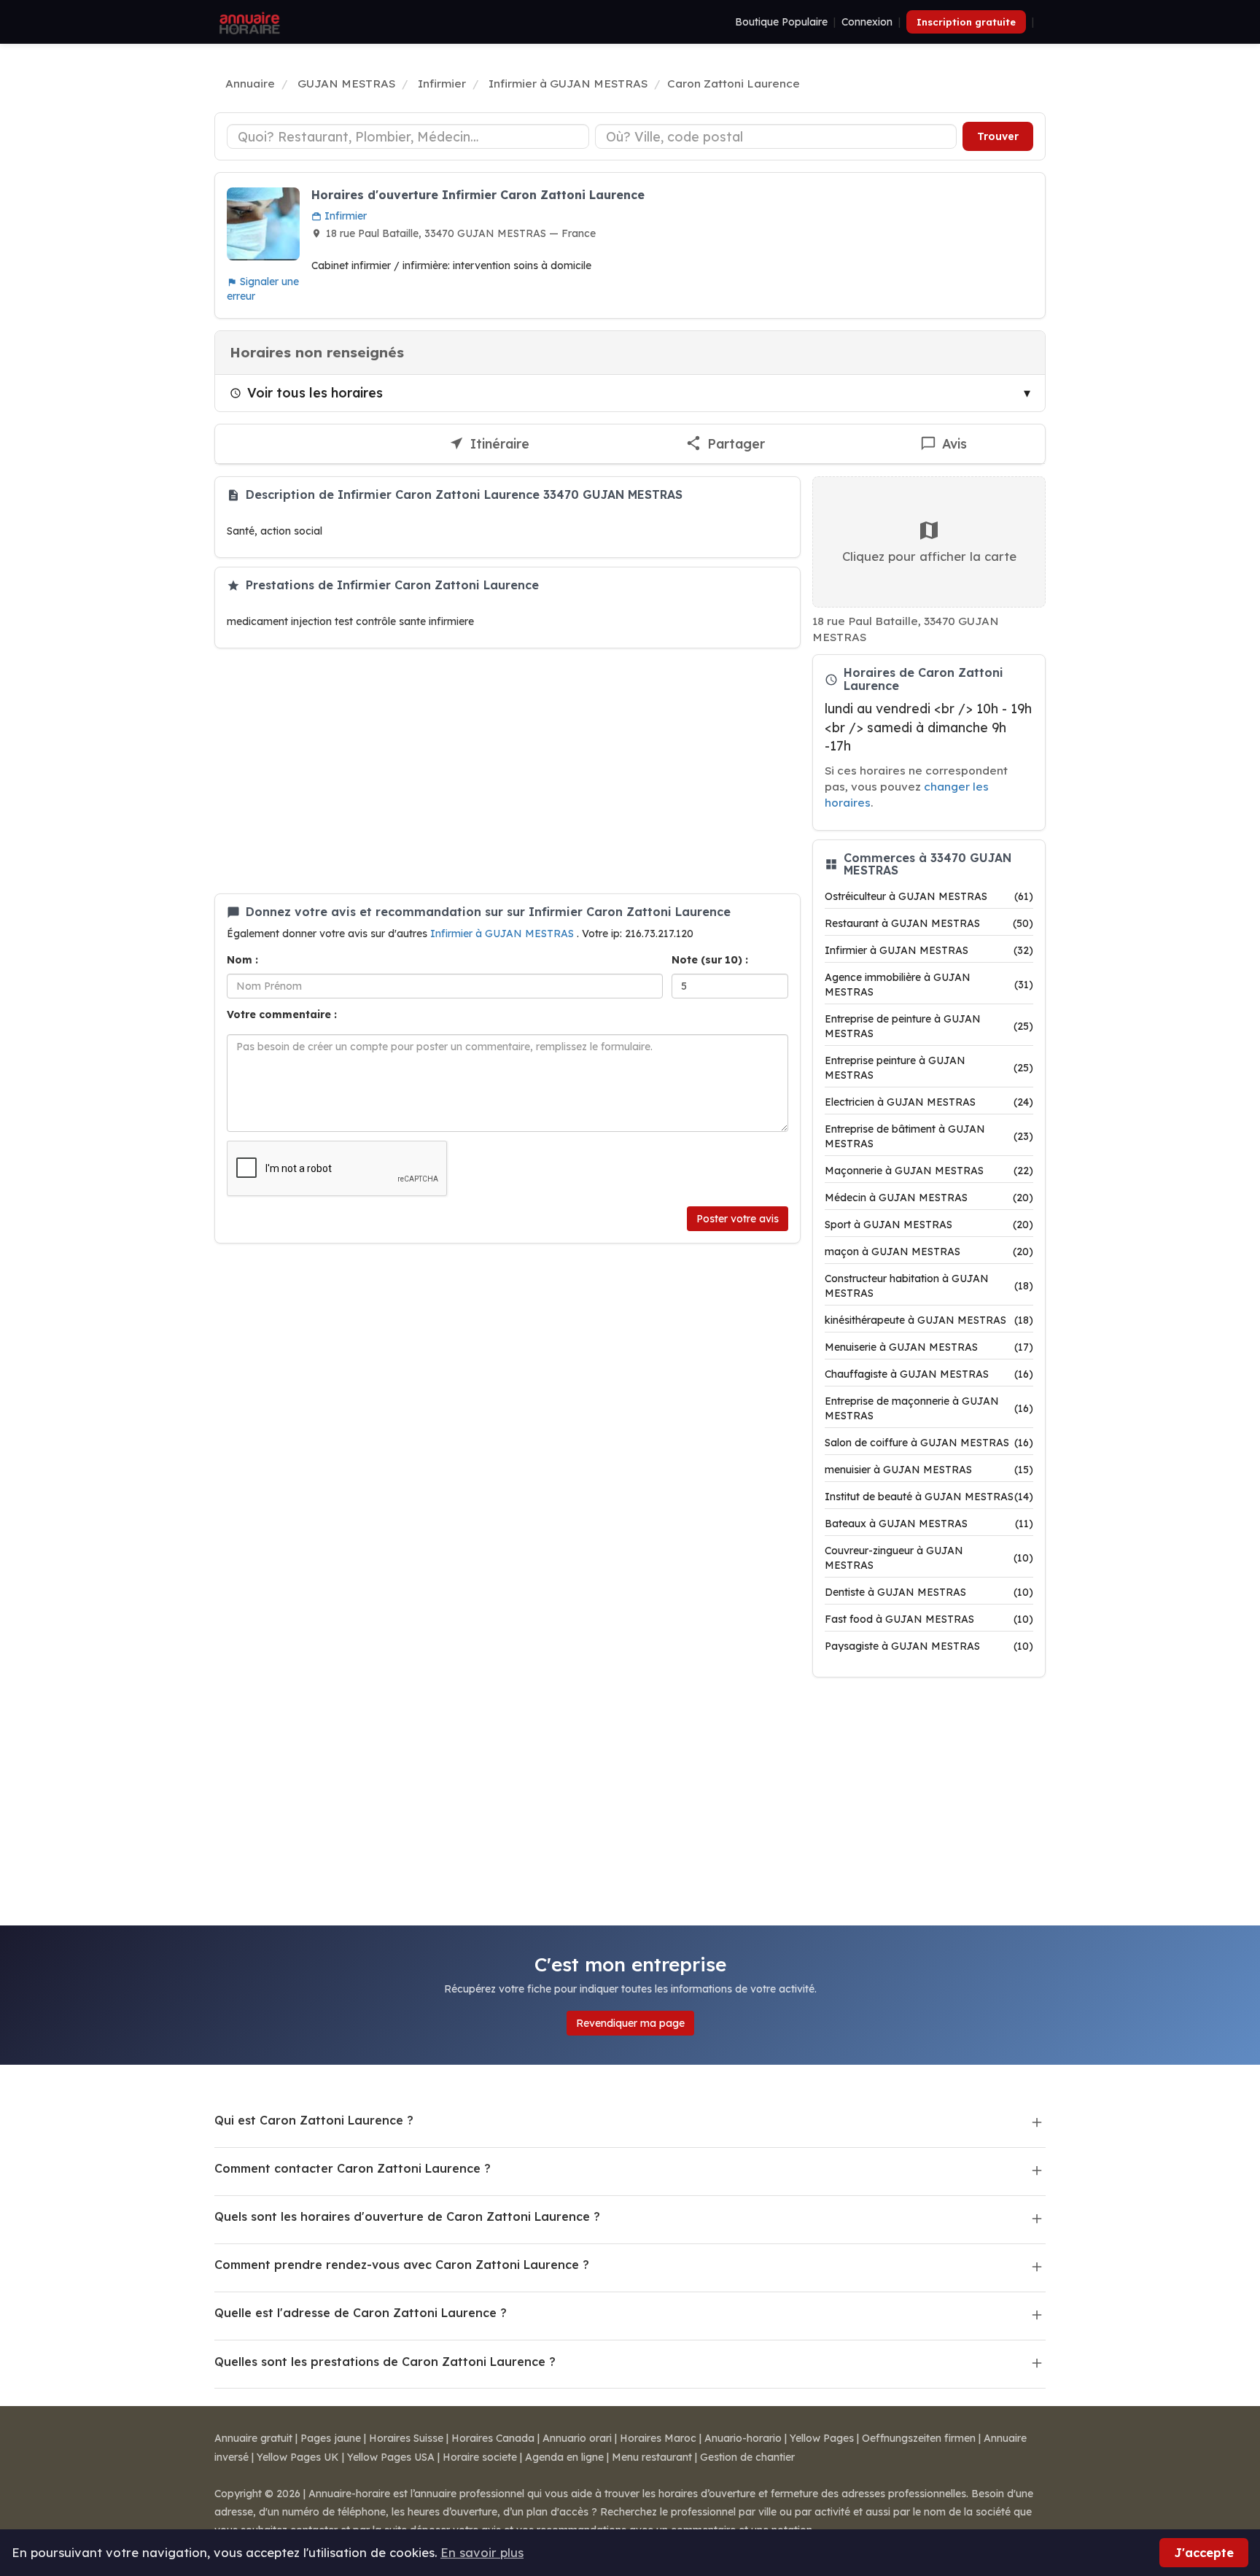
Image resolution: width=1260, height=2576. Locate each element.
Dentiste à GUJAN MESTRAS (929, 1592)
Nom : (242, 960)
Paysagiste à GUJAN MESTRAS (929, 1646)
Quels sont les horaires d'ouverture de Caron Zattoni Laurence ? (407, 2216)
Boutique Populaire (781, 22)
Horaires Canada (493, 2438)
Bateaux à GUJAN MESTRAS (929, 1524)
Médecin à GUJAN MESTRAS (929, 1198)
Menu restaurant (652, 2457)
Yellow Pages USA (391, 2457)
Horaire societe (480, 2457)
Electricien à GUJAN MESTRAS (929, 1102)
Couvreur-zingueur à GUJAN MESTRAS (929, 1558)
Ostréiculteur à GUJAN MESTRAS (929, 896)
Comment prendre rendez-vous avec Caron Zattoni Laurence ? (402, 2265)
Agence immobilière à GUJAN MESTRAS (929, 985)
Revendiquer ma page (630, 2023)
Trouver (998, 136)
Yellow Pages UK (298, 2457)
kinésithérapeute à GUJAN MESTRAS (929, 1320)
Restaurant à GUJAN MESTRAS (929, 923)
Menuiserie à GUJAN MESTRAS (929, 1347)
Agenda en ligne (564, 2457)
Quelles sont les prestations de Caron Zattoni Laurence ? (385, 2362)
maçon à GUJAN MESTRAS (929, 1252)
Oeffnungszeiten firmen (919, 2438)
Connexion (867, 22)
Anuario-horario (743, 2438)
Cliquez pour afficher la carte (929, 556)
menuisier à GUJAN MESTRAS (929, 1470)
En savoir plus (482, 2552)
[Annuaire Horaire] (248, 22)
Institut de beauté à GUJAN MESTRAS (929, 1497)
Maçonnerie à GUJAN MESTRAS (929, 1171)
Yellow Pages (822, 2438)
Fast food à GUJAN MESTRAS (929, 1619)
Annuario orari (577, 2438)
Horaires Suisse (406, 2438)
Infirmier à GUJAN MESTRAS (503, 934)
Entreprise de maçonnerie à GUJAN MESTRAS (929, 1408)
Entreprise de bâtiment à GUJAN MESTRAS (929, 1136)
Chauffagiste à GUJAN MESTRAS (929, 1374)
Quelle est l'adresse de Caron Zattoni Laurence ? (361, 2313)
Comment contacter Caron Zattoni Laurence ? (353, 2168)
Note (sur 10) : (710, 960)
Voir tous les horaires (315, 392)
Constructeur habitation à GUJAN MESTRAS (929, 1286)
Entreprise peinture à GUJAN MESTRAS (929, 1068)
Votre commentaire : (282, 1015)
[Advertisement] (507, 771)
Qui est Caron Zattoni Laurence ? (314, 2120)
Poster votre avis (738, 1219)
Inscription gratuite (966, 22)
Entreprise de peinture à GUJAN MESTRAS (929, 1026)
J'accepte (1204, 2552)
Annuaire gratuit (253, 2438)
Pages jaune (331, 2438)
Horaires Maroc (658, 2438)
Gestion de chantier (747, 2457)
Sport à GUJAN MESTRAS (929, 1225)
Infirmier (344, 216)
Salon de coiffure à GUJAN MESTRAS (929, 1443)
